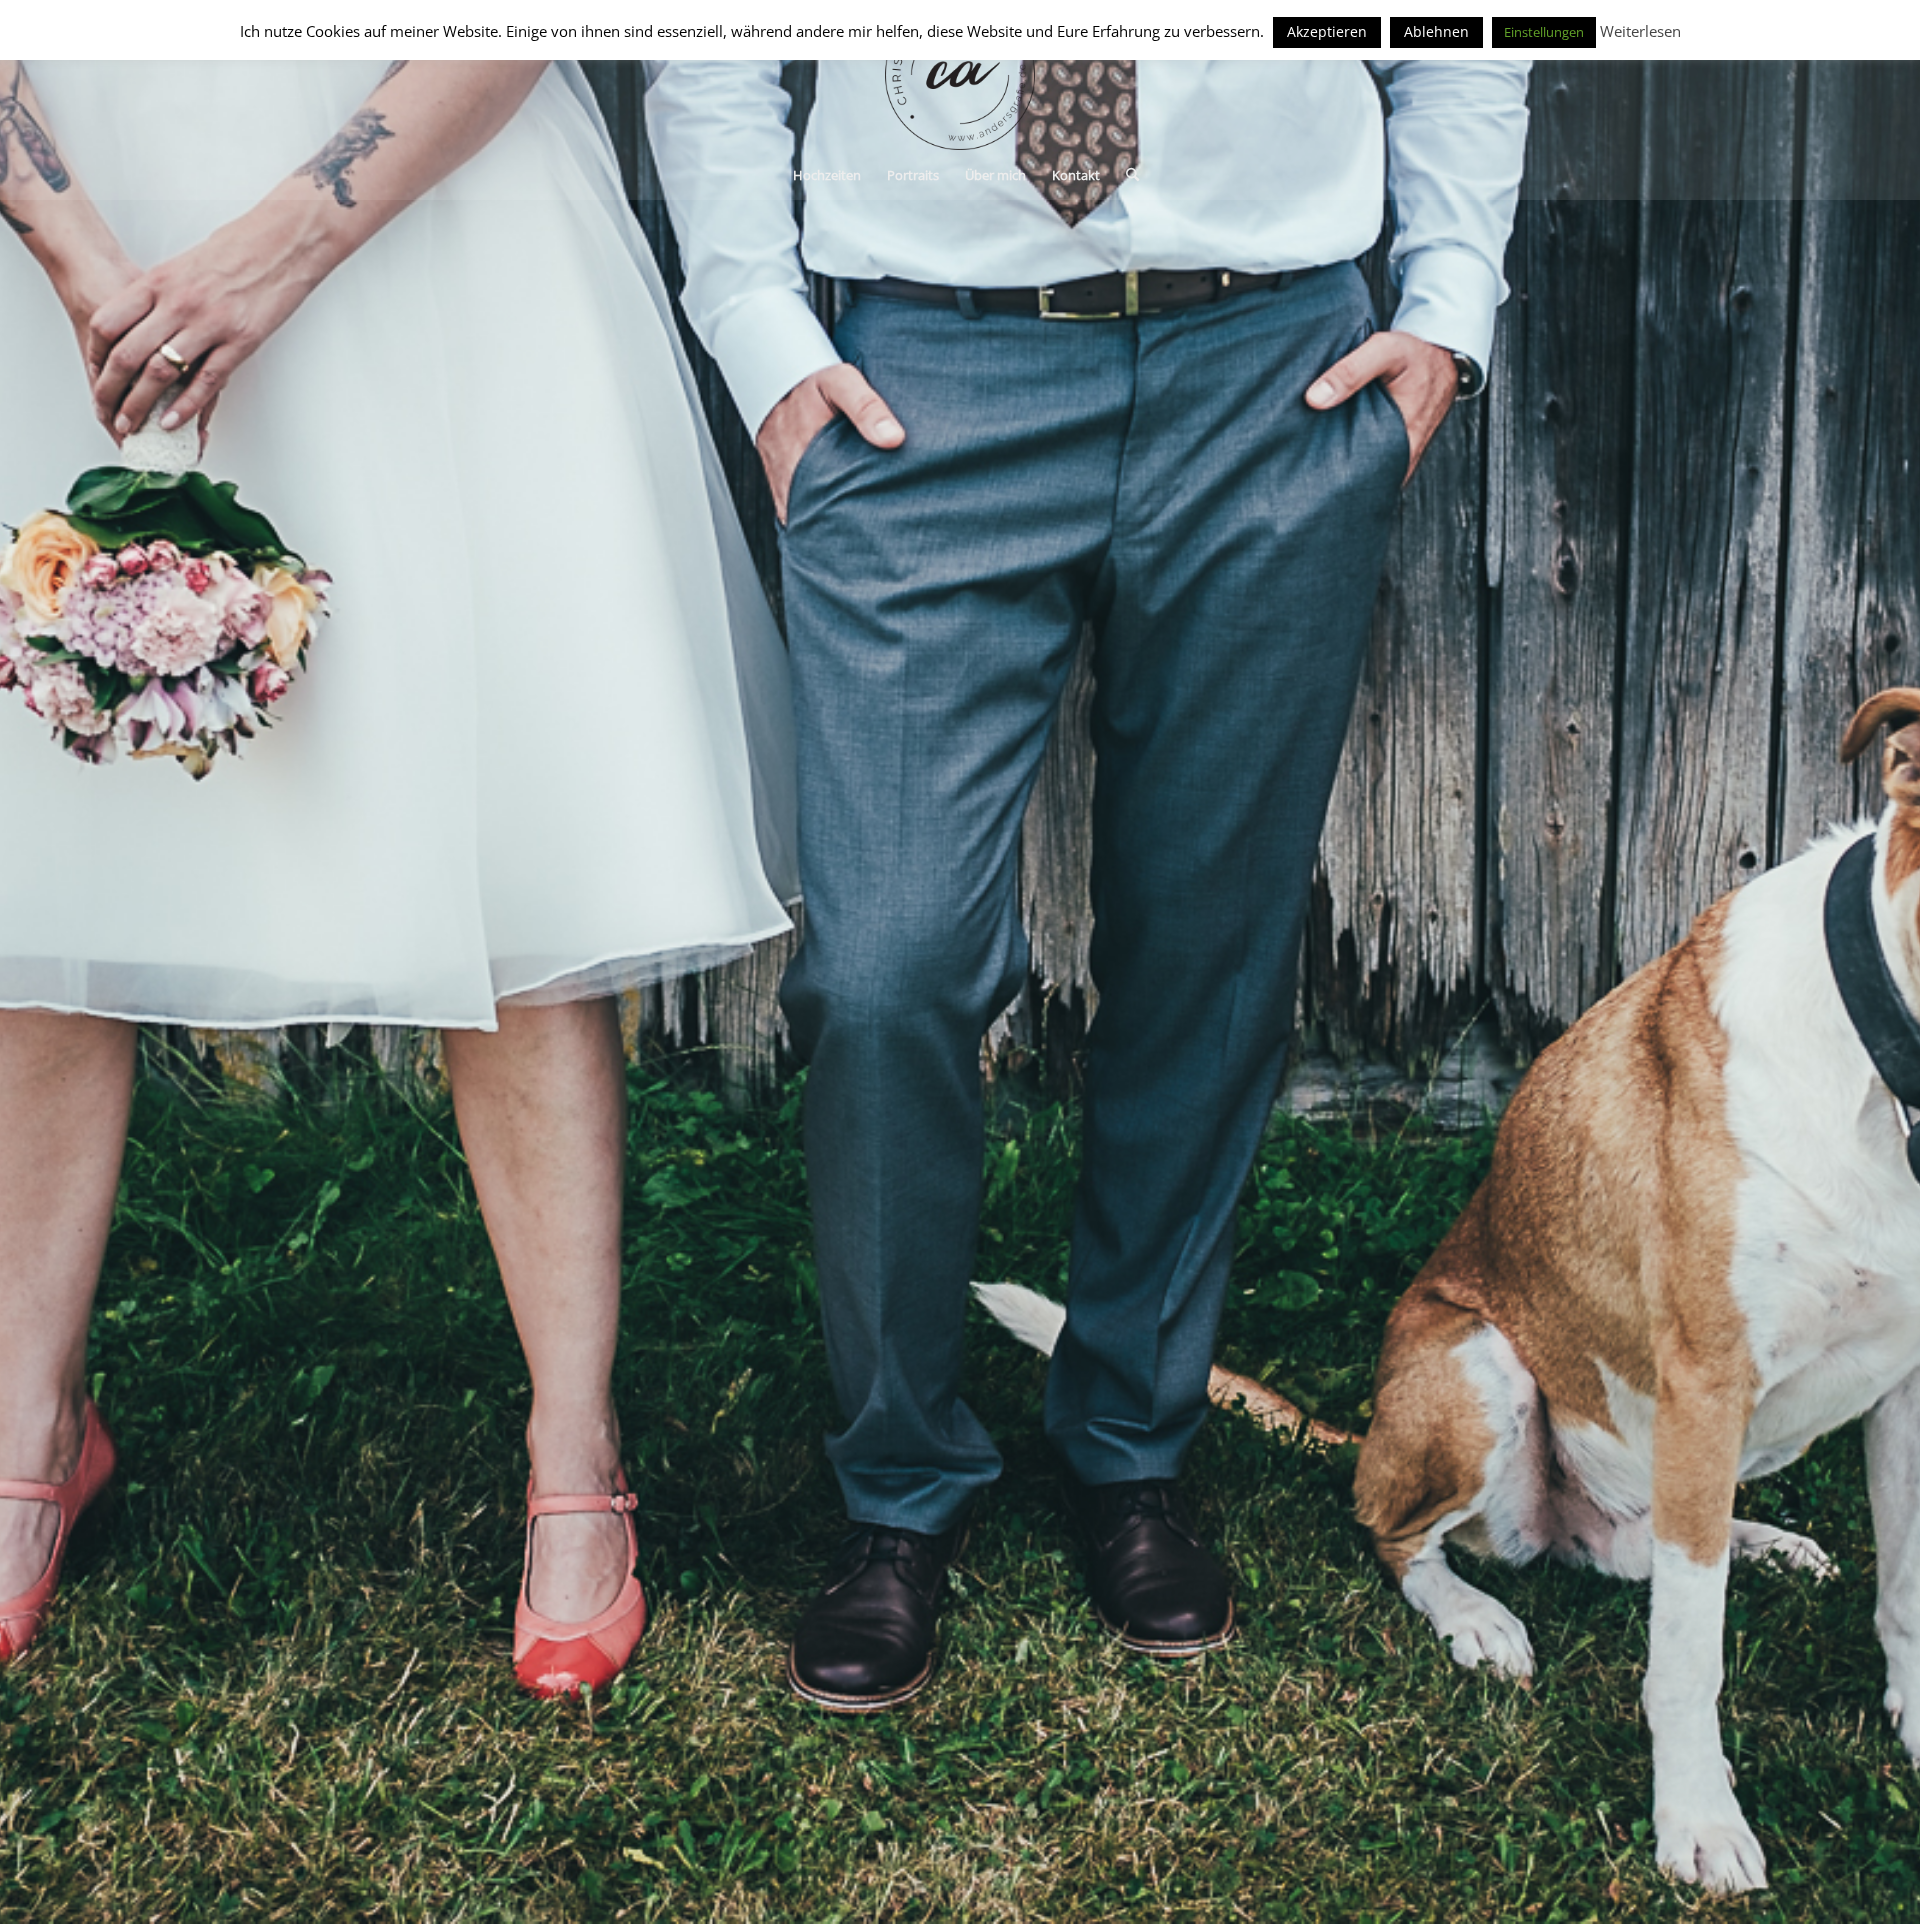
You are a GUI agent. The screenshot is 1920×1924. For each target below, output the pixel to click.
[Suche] (1126, 175)
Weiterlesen (1640, 31)
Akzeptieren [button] (1327, 31)
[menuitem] (827, 175)
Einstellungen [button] (1544, 32)
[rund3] (960, 75)
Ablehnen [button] (1436, 31)
